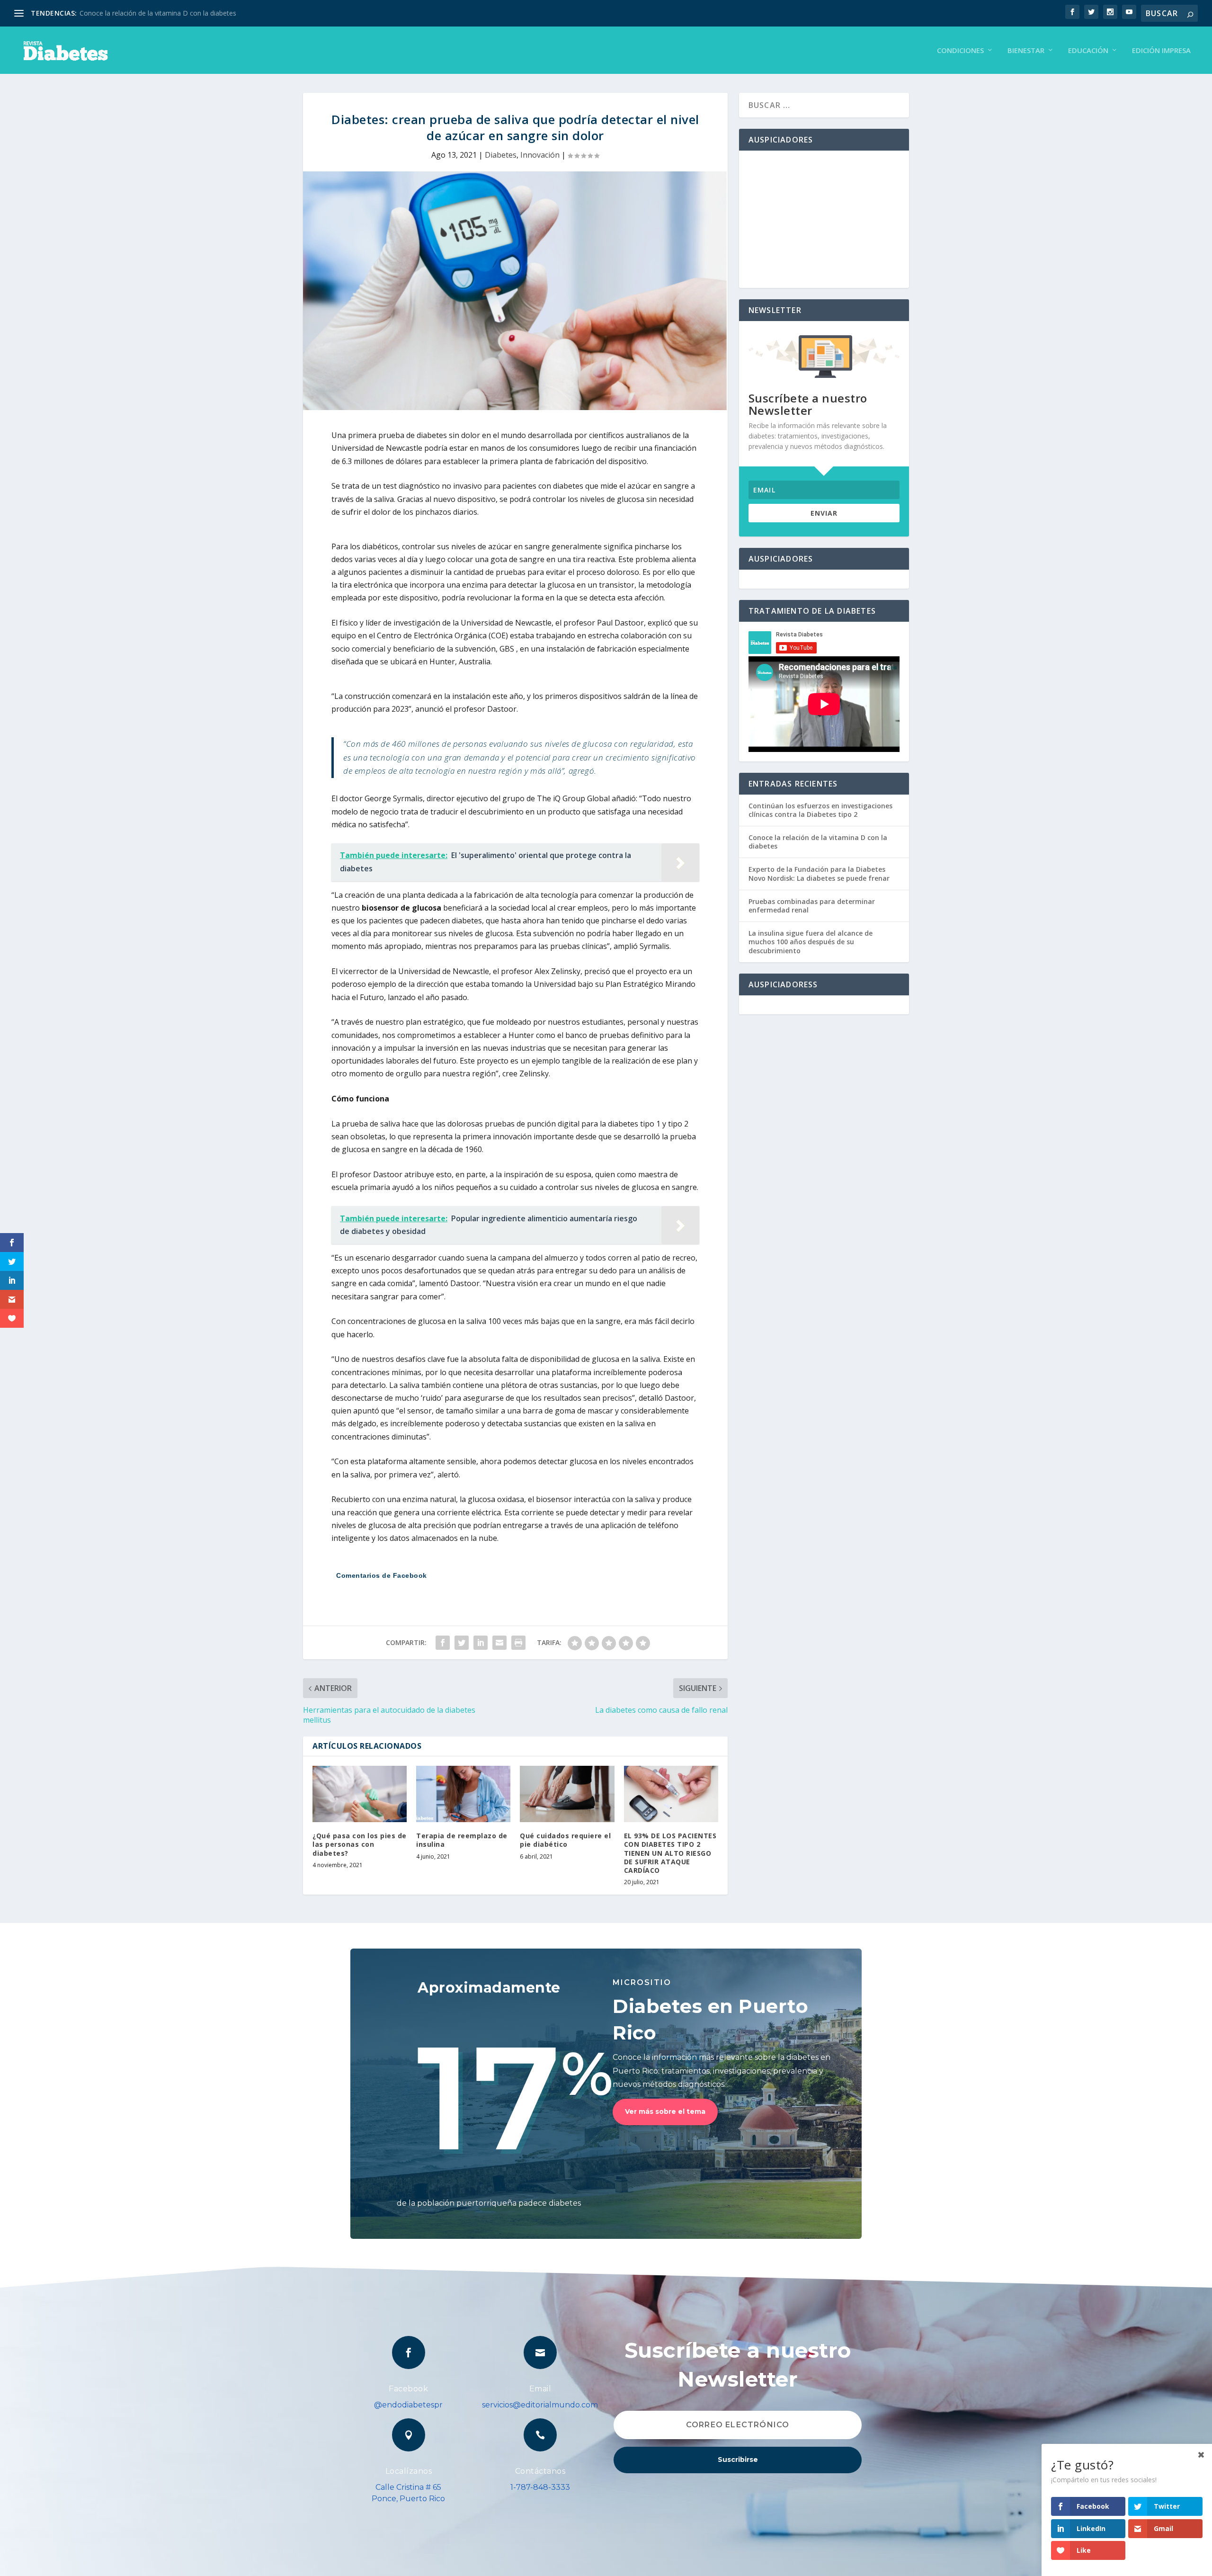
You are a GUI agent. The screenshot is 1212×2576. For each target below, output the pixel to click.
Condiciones (960, 51)
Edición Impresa (1161, 51)
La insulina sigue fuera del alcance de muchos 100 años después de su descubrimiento (811, 942)
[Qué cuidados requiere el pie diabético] (567, 1794)
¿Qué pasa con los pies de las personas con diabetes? (360, 1844)
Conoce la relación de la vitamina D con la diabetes (158, 13)
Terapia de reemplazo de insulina (462, 1840)
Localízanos (409, 2471)
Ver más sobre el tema (665, 2111)
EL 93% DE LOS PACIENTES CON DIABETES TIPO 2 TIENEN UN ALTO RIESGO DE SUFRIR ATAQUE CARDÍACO (670, 1853)
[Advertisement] (824, 219)
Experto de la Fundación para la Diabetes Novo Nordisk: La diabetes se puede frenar (819, 873)
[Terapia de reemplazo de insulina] (463, 1794)
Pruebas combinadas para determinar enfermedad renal (812, 906)
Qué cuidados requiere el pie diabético (565, 1840)
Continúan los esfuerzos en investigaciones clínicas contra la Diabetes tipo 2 (820, 810)
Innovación (540, 155)
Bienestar (1026, 51)
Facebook (408, 2389)
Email (540, 2389)
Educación (1088, 51)
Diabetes (501, 155)
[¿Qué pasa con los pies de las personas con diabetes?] (360, 1794)
